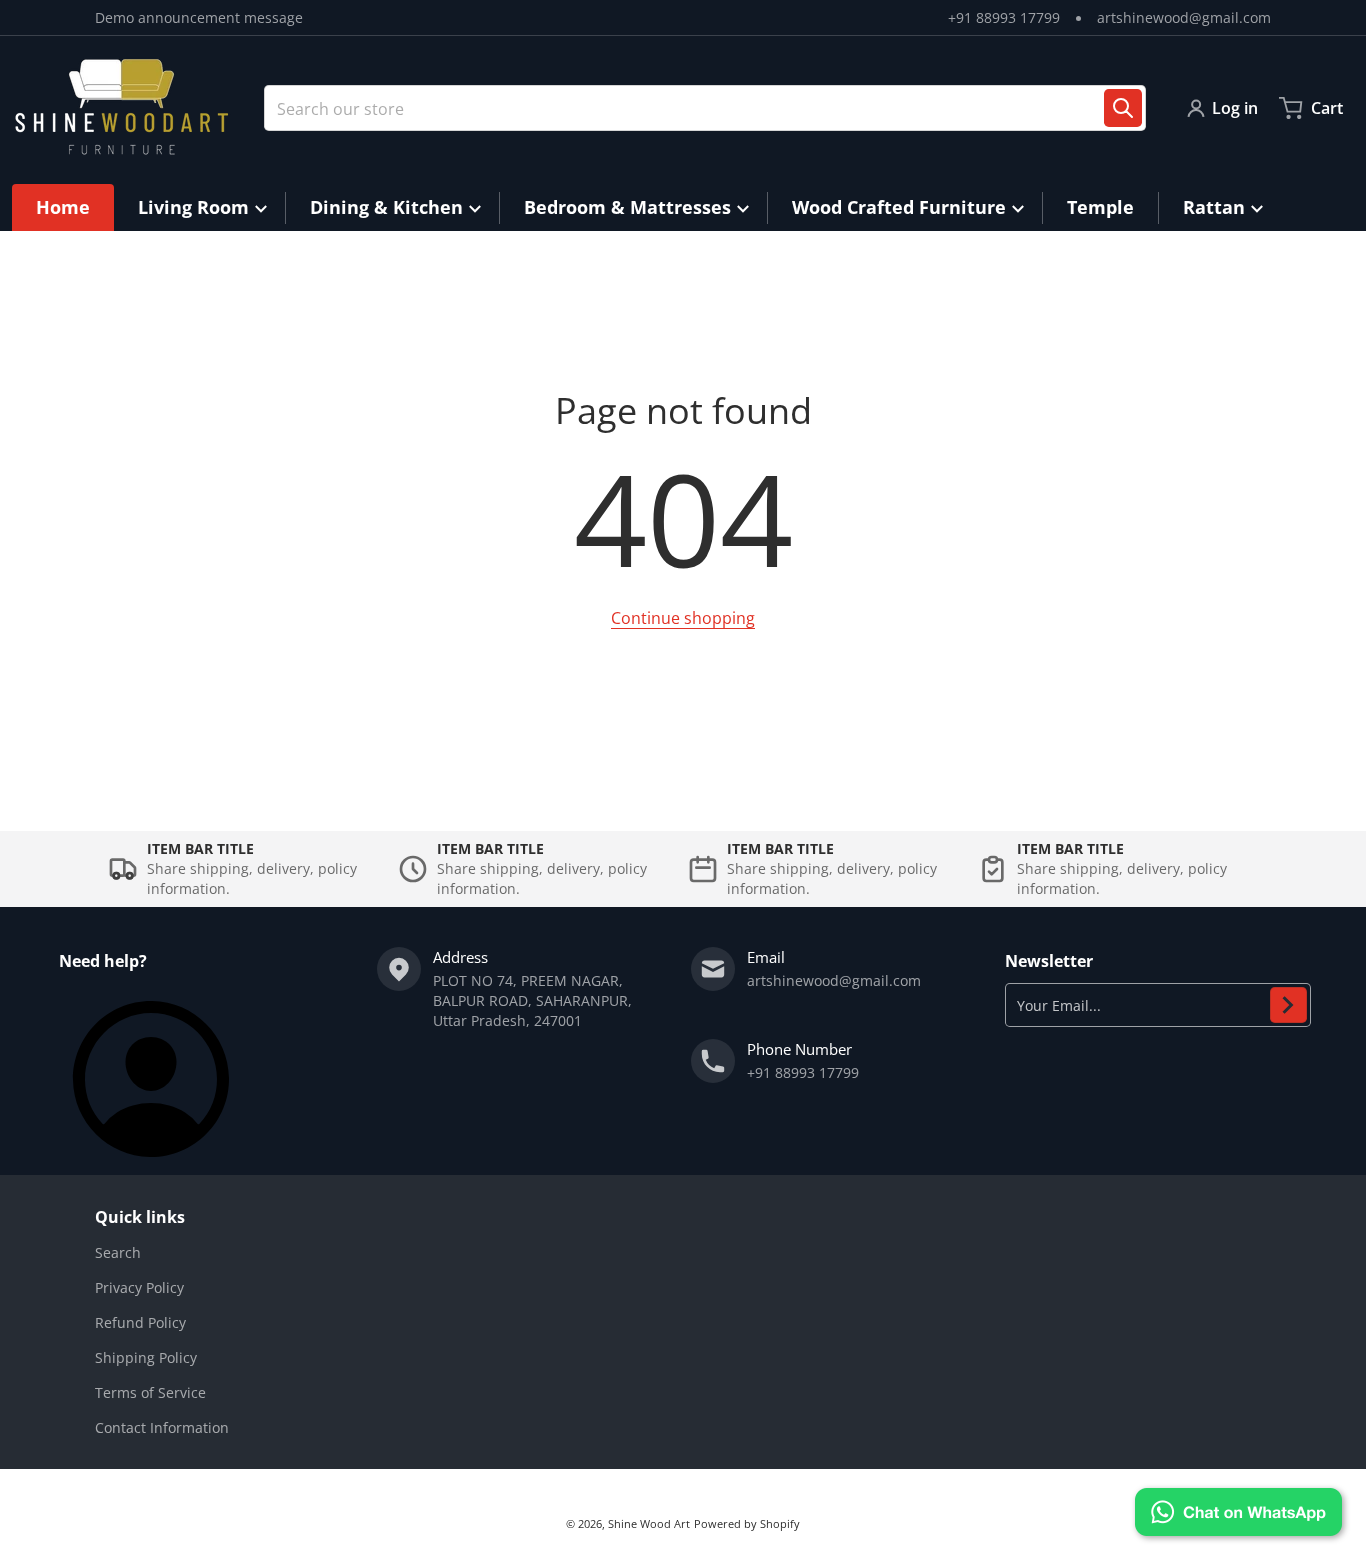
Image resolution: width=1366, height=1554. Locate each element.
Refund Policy (140, 1322)
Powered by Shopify (747, 1523)
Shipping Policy (146, 1357)
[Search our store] (1123, 108)
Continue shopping (683, 618)
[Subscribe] (1288, 1005)
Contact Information (162, 1427)
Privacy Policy (139, 1287)
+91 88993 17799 (1004, 17)
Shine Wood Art (649, 1523)
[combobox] (705, 108)
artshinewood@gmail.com (1184, 17)
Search (118, 1252)
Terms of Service (150, 1392)
